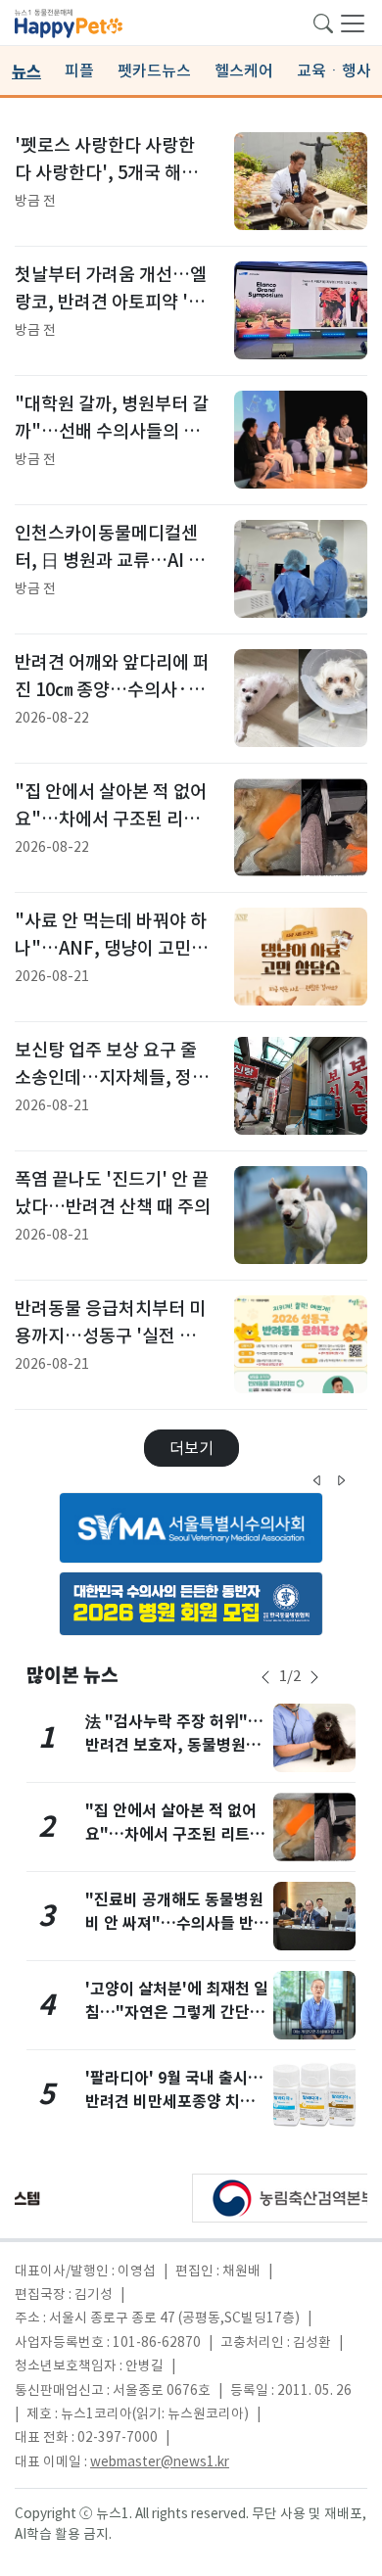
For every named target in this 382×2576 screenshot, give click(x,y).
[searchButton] (323, 22)
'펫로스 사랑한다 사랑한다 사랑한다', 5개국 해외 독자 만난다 (106, 172)
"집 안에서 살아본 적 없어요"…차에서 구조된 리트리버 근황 (111, 819)
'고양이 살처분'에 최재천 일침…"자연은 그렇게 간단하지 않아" (177, 2013)
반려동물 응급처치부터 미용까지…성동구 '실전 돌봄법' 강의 (110, 1335)
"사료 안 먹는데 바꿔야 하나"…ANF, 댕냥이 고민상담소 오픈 (111, 948)
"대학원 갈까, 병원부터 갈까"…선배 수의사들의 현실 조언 (112, 431)
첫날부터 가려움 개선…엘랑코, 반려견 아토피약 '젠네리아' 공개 (111, 302)
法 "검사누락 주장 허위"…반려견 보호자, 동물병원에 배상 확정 (174, 1745)
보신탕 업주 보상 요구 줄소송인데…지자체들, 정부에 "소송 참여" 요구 (112, 1077)
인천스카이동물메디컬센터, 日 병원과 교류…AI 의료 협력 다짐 (110, 560)
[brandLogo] (69, 22)
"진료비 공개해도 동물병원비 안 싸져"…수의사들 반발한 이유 (177, 1923)
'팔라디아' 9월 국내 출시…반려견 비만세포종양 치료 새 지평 (174, 2102)
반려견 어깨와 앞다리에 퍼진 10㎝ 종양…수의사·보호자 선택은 (112, 689)
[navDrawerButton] (353, 23)
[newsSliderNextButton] (314, 1677)
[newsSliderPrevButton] (265, 1677)
